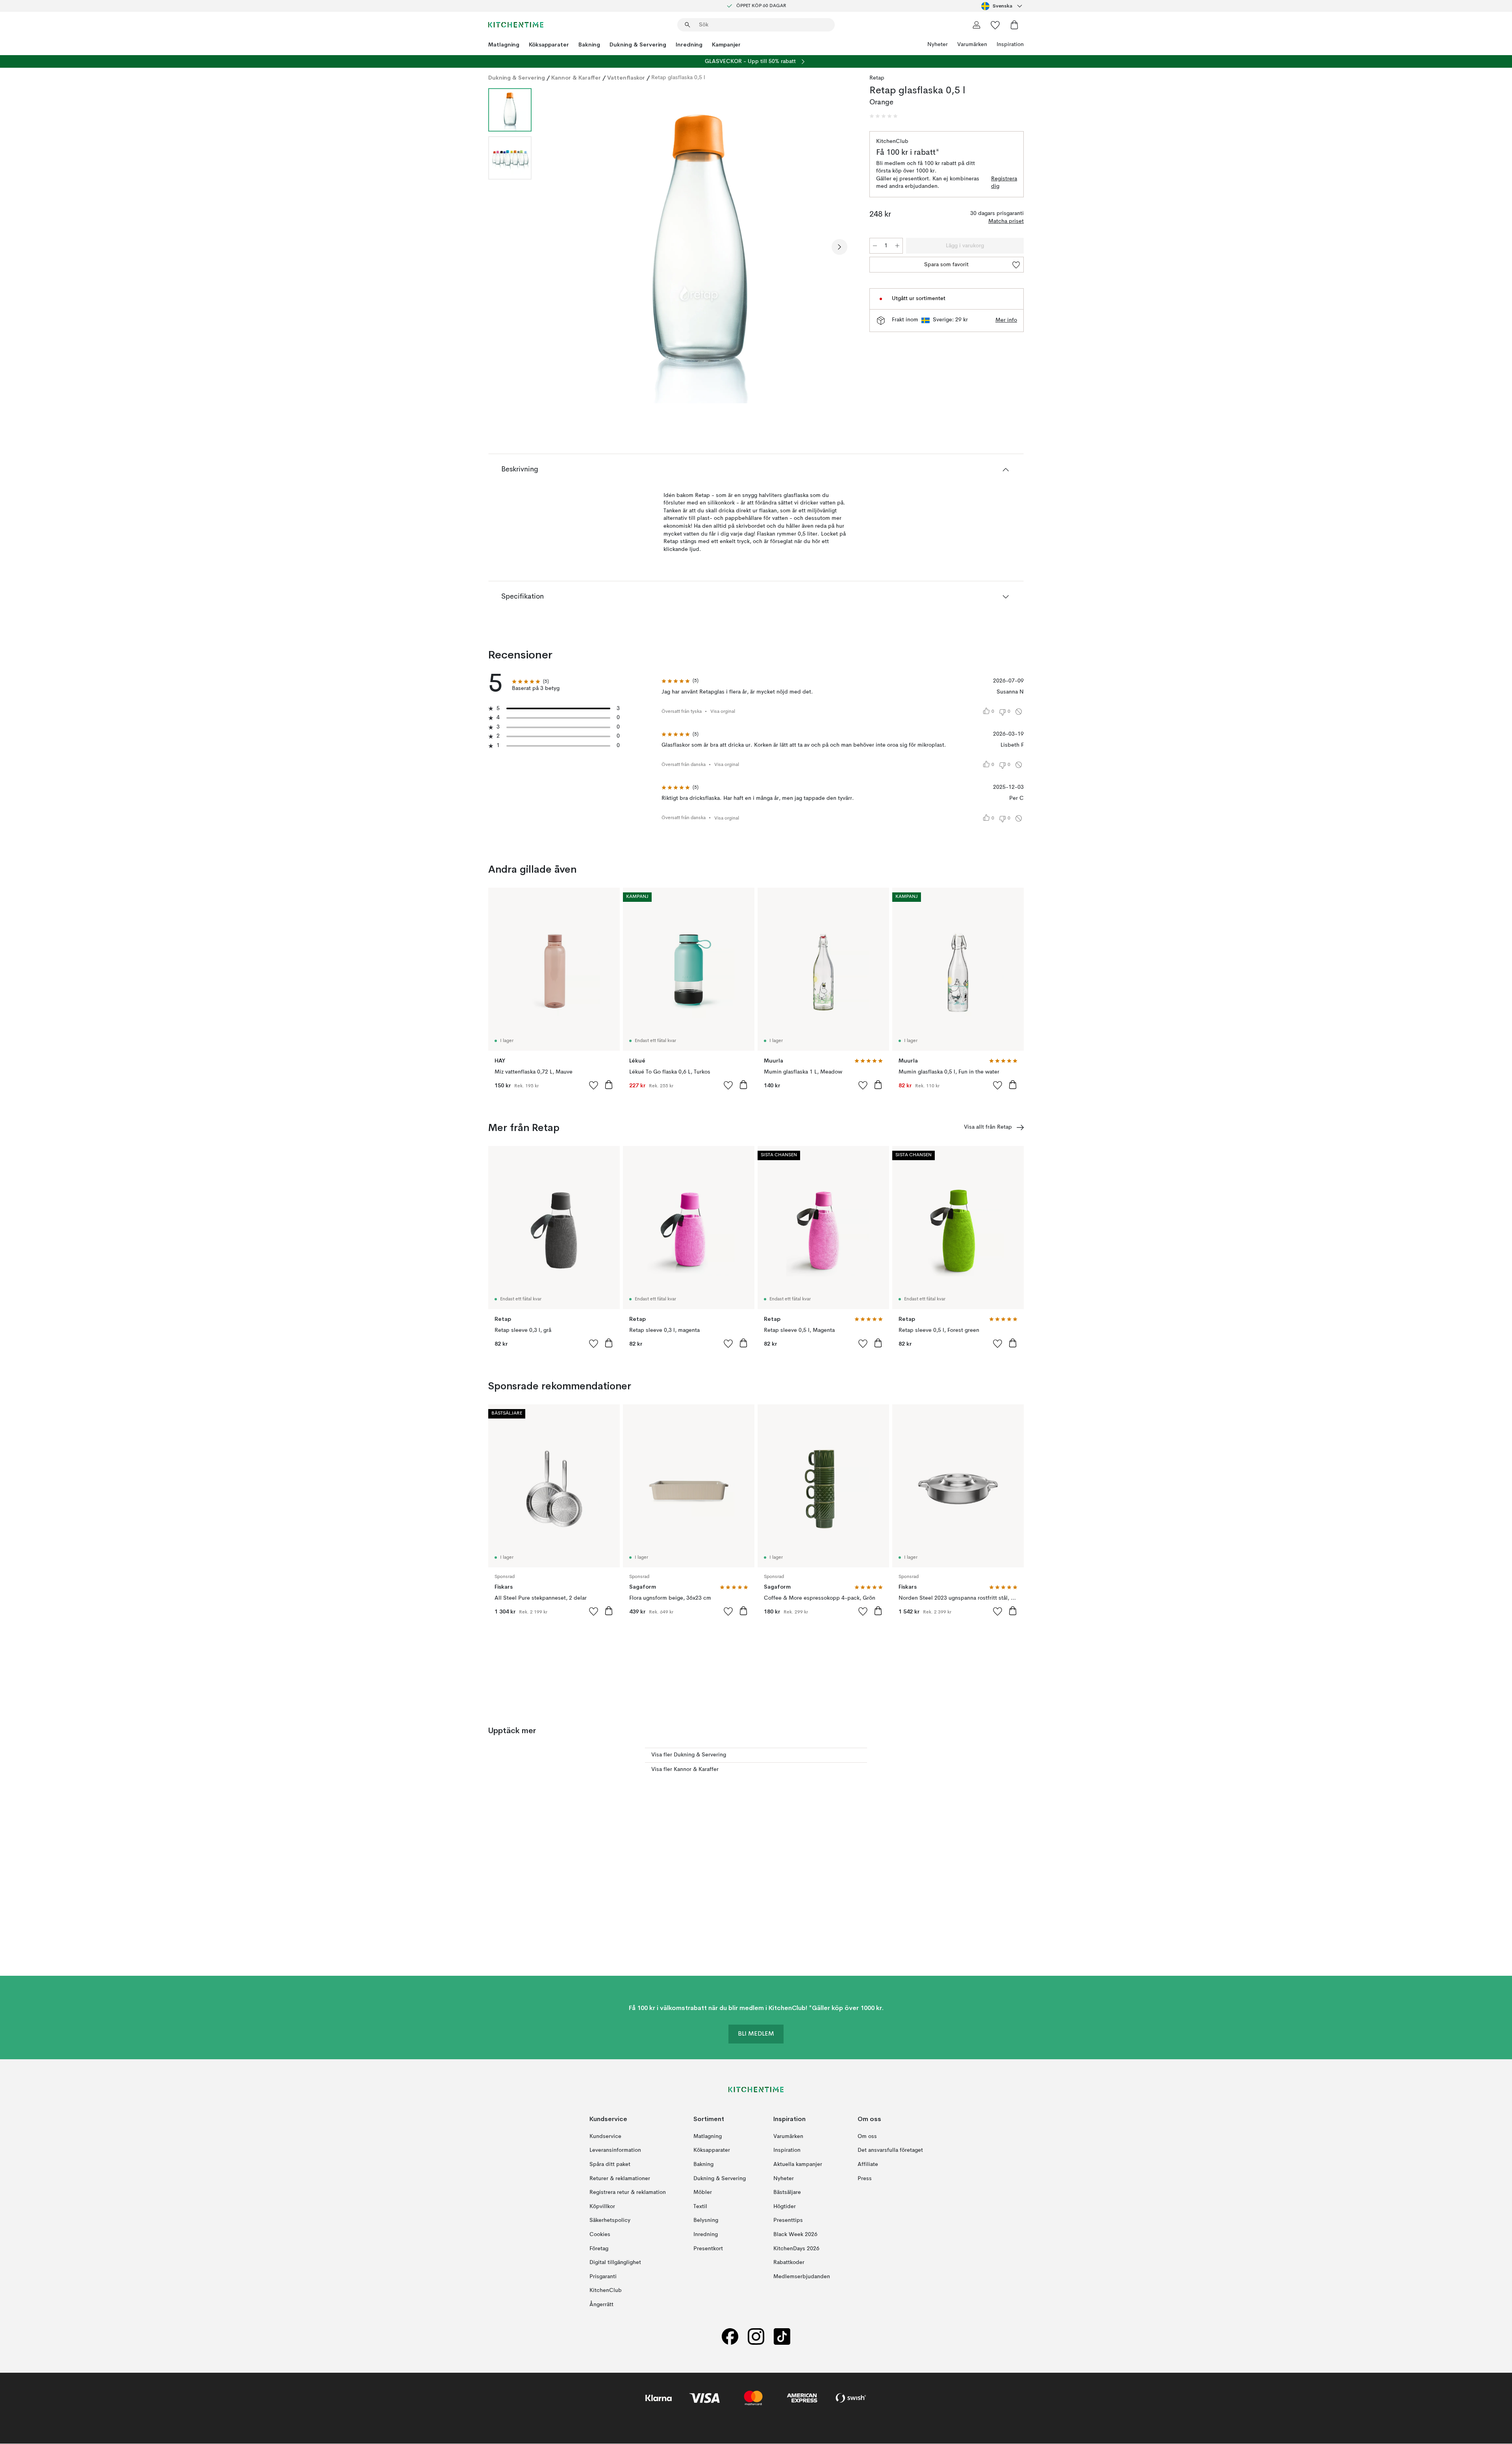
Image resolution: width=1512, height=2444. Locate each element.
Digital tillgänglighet (615, 2263)
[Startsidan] (516, 25)
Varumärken (972, 45)
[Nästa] (839, 247)
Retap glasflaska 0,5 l (678, 78)
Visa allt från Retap (988, 1127)
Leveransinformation (615, 2151)
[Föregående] (558, 247)
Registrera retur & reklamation (628, 2193)
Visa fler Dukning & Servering (689, 1755)
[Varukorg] (1014, 25)
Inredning (689, 45)
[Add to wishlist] (594, 1085)
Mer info (1006, 320)
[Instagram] (756, 2337)
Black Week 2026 (795, 2234)
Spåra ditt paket (610, 2164)
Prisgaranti (603, 2277)
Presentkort (708, 2249)
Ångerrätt (601, 2305)
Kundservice (605, 2136)
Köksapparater (549, 45)
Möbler (703, 2193)
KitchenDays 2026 (796, 2249)
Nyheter (938, 45)
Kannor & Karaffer (576, 78)
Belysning (706, 2221)
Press (865, 2179)
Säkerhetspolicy (610, 2221)
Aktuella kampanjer (798, 2164)
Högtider (785, 2207)
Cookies (600, 2234)
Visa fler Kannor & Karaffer (685, 1769)
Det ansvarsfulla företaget (890, 2151)
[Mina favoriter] (995, 25)
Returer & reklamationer (620, 2179)
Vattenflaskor (626, 78)
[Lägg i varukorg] (609, 1085)
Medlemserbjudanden (802, 2277)
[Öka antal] (897, 246)
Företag (599, 2249)
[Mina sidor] (976, 25)
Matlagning (504, 45)
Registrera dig (1004, 183)
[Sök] (687, 25)
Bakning (589, 45)
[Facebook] (730, 2337)
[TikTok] (782, 2337)
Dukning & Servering (638, 45)
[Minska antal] (875, 246)
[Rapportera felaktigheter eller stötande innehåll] (1019, 712)
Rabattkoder (789, 2263)
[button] (884, 116)
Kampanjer (726, 45)
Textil (700, 2207)
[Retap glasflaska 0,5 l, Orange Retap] (699, 246)
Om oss (867, 2136)
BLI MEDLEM (756, 2034)
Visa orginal (723, 712)
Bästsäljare (787, 2193)
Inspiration (1010, 45)
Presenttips (788, 2221)
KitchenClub (606, 2291)
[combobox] (1002, 6)
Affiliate (868, 2164)
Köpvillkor (602, 2207)
